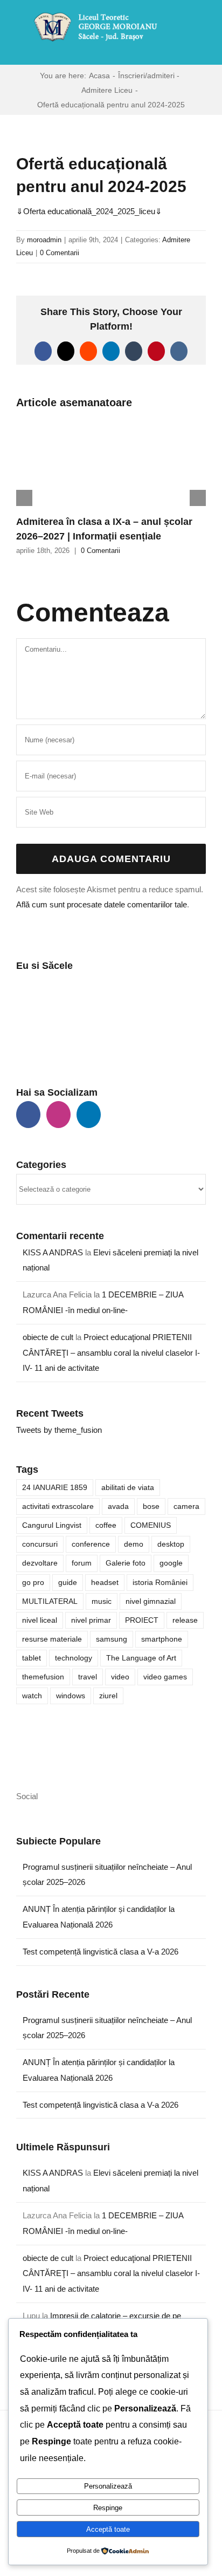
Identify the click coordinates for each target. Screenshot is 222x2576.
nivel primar (91, 1620)
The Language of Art (141, 1658)
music (102, 1601)
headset (105, 1583)
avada (118, 1506)
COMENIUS (151, 1525)
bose (151, 1506)
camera (186, 1506)
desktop (171, 1544)
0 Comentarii (60, 253)
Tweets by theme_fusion (59, 1430)
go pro (33, 1583)
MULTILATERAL (50, 1601)
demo (134, 1544)
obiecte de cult (48, 1337)
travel (88, 1677)
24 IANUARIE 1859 (55, 1488)
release (185, 1620)
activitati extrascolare (58, 1506)
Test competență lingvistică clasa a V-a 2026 (100, 1952)
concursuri (40, 1544)
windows (71, 1696)
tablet (32, 1658)
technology (74, 1658)
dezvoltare (40, 1563)
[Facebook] (28, 1115)
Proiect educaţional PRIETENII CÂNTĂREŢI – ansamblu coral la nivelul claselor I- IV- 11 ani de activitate (111, 1353)
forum (82, 1563)
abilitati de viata (128, 1488)
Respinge (108, 2508)
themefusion (43, 1677)
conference (91, 1544)
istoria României (160, 1583)
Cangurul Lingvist (52, 1525)
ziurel (108, 1696)
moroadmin (44, 240)
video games (165, 1677)
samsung (112, 1639)
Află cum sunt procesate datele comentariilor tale (102, 904)
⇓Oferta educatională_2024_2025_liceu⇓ (89, 211)
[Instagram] (58, 1115)
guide (68, 1583)
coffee (106, 1525)
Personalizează (108, 2486)
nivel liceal (40, 1620)
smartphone (162, 1639)
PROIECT (142, 1620)
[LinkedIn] (89, 1115)
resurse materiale (52, 1639)
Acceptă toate (108, 2529)
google (171, 1563)
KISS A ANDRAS (53, 1252)
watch (32, 1696)
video (120, 1677)
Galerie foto (126, 1563)
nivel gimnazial (151, 1601)
